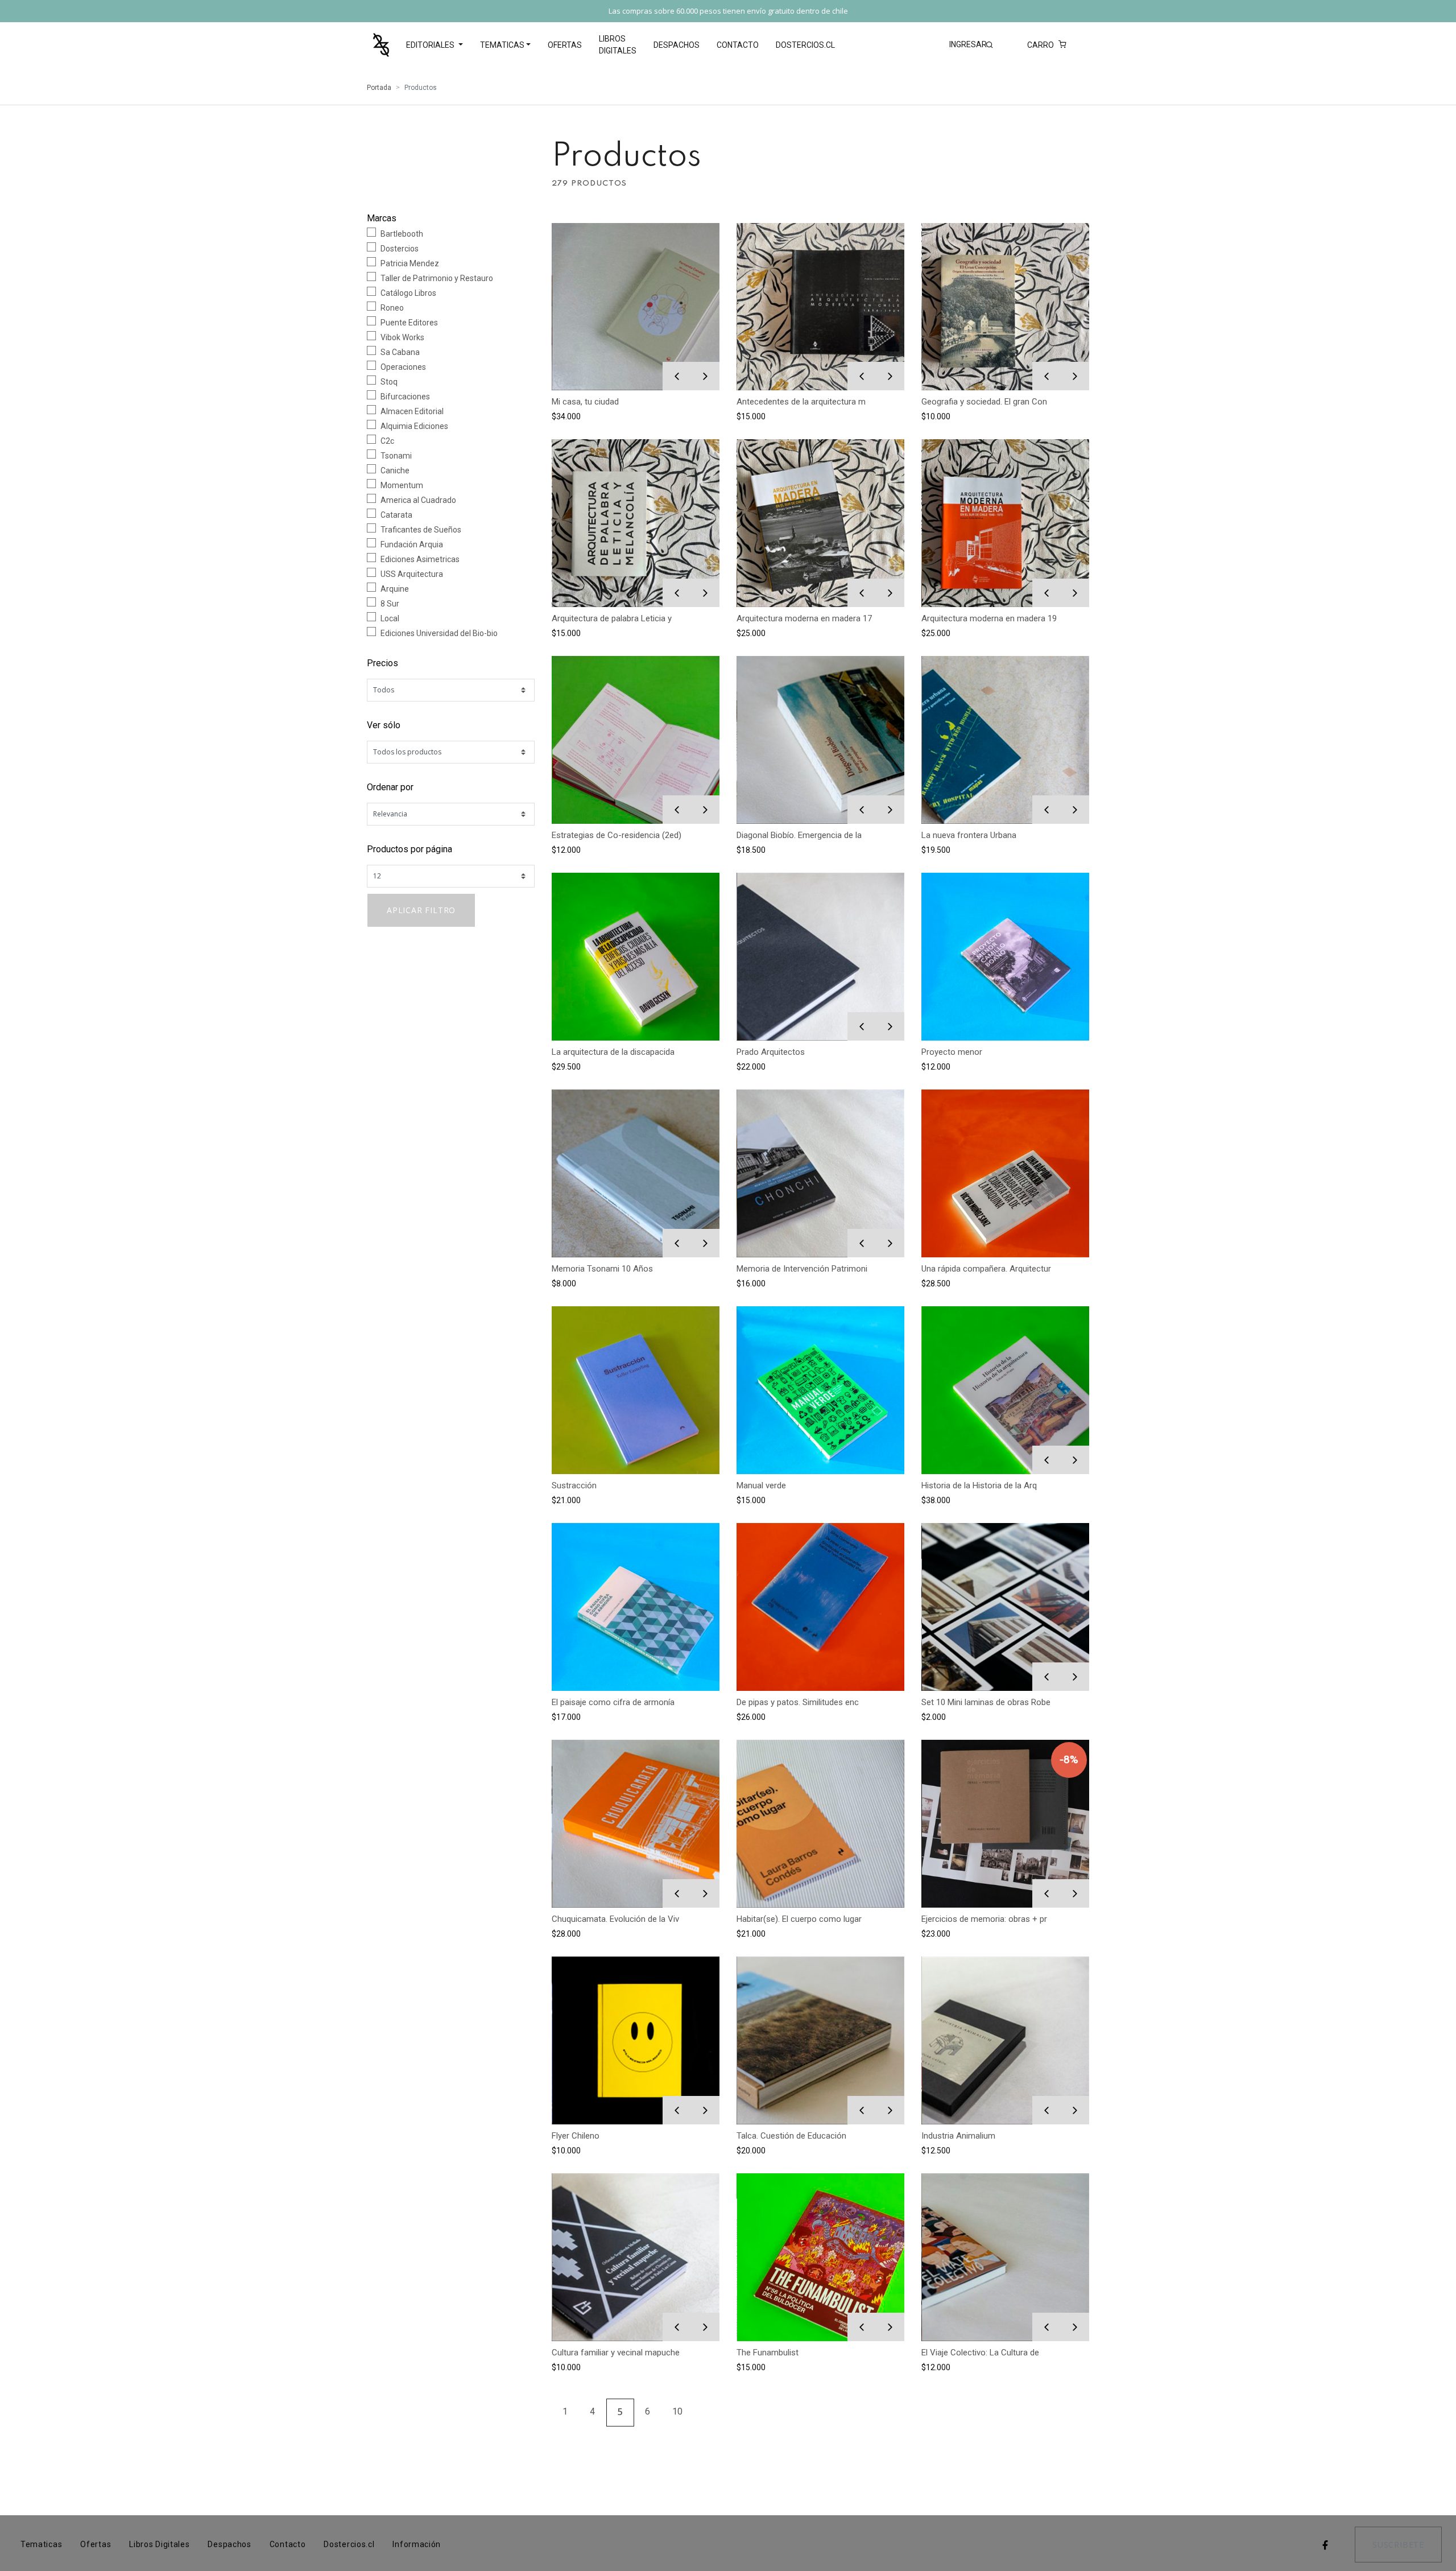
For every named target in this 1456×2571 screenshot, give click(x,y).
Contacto (738, 45)
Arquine (395, 589)
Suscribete (1398, 2545)
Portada (379, 88)
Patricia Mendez (410, 263)
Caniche (395, 471)
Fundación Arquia (412, 544)
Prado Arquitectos (771, 1052)
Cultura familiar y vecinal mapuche (616, 2353)
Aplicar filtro (421, 910)
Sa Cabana (400, 352)
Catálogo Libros (408, 293)
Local (390, 618)
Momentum (402, 485)
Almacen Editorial (412, 411)
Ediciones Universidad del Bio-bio (439, 633)
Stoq (389, 382)
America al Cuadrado (418, 500)
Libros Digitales (618, 45)
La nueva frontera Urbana (969, 835)
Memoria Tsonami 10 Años (602, 1269)
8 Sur (390, 604)
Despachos (677, 45)
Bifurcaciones (405, 397)
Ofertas (565, 45)
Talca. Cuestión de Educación (791, 2136)
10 (677, 2411)
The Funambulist (768, 2353)
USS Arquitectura (412, 574)
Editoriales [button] (431, 45)
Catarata (396, 515)
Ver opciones (870, 2355)
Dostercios (400, 249)
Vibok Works (402, 337)
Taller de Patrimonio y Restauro (437, 278)
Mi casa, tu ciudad (585, 402)
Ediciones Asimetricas (420, 559)
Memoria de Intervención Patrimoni (802, 1269)
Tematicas (41, 2544)
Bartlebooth (402, 234)
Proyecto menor (952, 1052)
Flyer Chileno (576, 2136)
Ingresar (968, 44)
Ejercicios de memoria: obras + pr (984, 1919)
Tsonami (396, 456)
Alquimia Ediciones (414, 426)
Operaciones (403, 367)
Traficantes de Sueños (421, 530)
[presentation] (677, 376)
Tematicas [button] (502, 45)
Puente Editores (409, 323)
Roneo (392, 308)
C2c (387, 441)
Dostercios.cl (805, 45)
